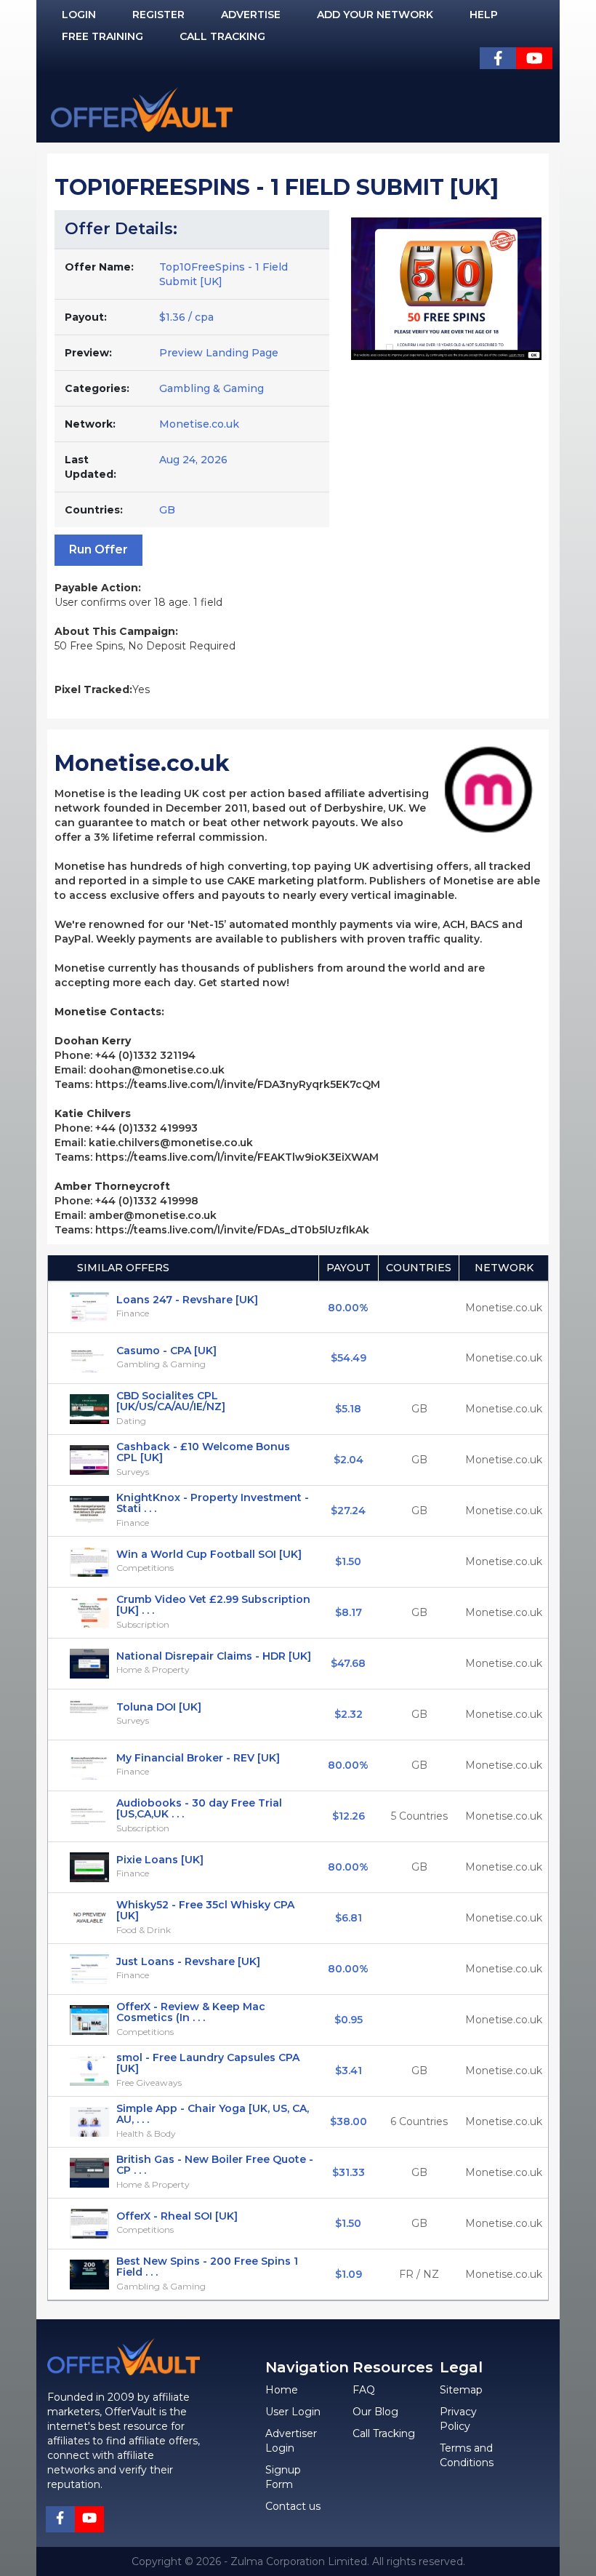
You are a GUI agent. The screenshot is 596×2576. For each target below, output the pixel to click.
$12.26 (349, 1816)
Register (158, 15)
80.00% (348, 1308)
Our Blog (375, 2412)
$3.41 (349, 2071)
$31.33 (349, 2172)
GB (419, 1409)
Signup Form (283, 2477)
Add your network (375, 15)
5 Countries (419, 1816)
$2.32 (349, 1714)
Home (282, 2390)
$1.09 (349, 2274)
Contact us (293, 2506)
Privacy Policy (458, 2419)
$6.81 (349, 1918)
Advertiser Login (291, 2441)
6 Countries (419, 2121)
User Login (293, 2412)
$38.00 (349, 2121)
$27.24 (348, 1511)
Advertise (251, 15)
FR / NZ (419, 2274)
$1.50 (348, 1561)
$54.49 (349, 1358)
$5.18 (348, 1409)
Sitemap (461, 2390)
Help (484, 15)
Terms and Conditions (467, 2455)
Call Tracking (222, 36)
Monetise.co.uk (199, 424)
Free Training (102, 36)
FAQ (364, 2390)
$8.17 (349, 1612)
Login (79, 15)
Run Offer (98, 549)
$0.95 (349, 2020)
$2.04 (349, 1460)
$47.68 (348, 1663)
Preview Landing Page (219, 353)
